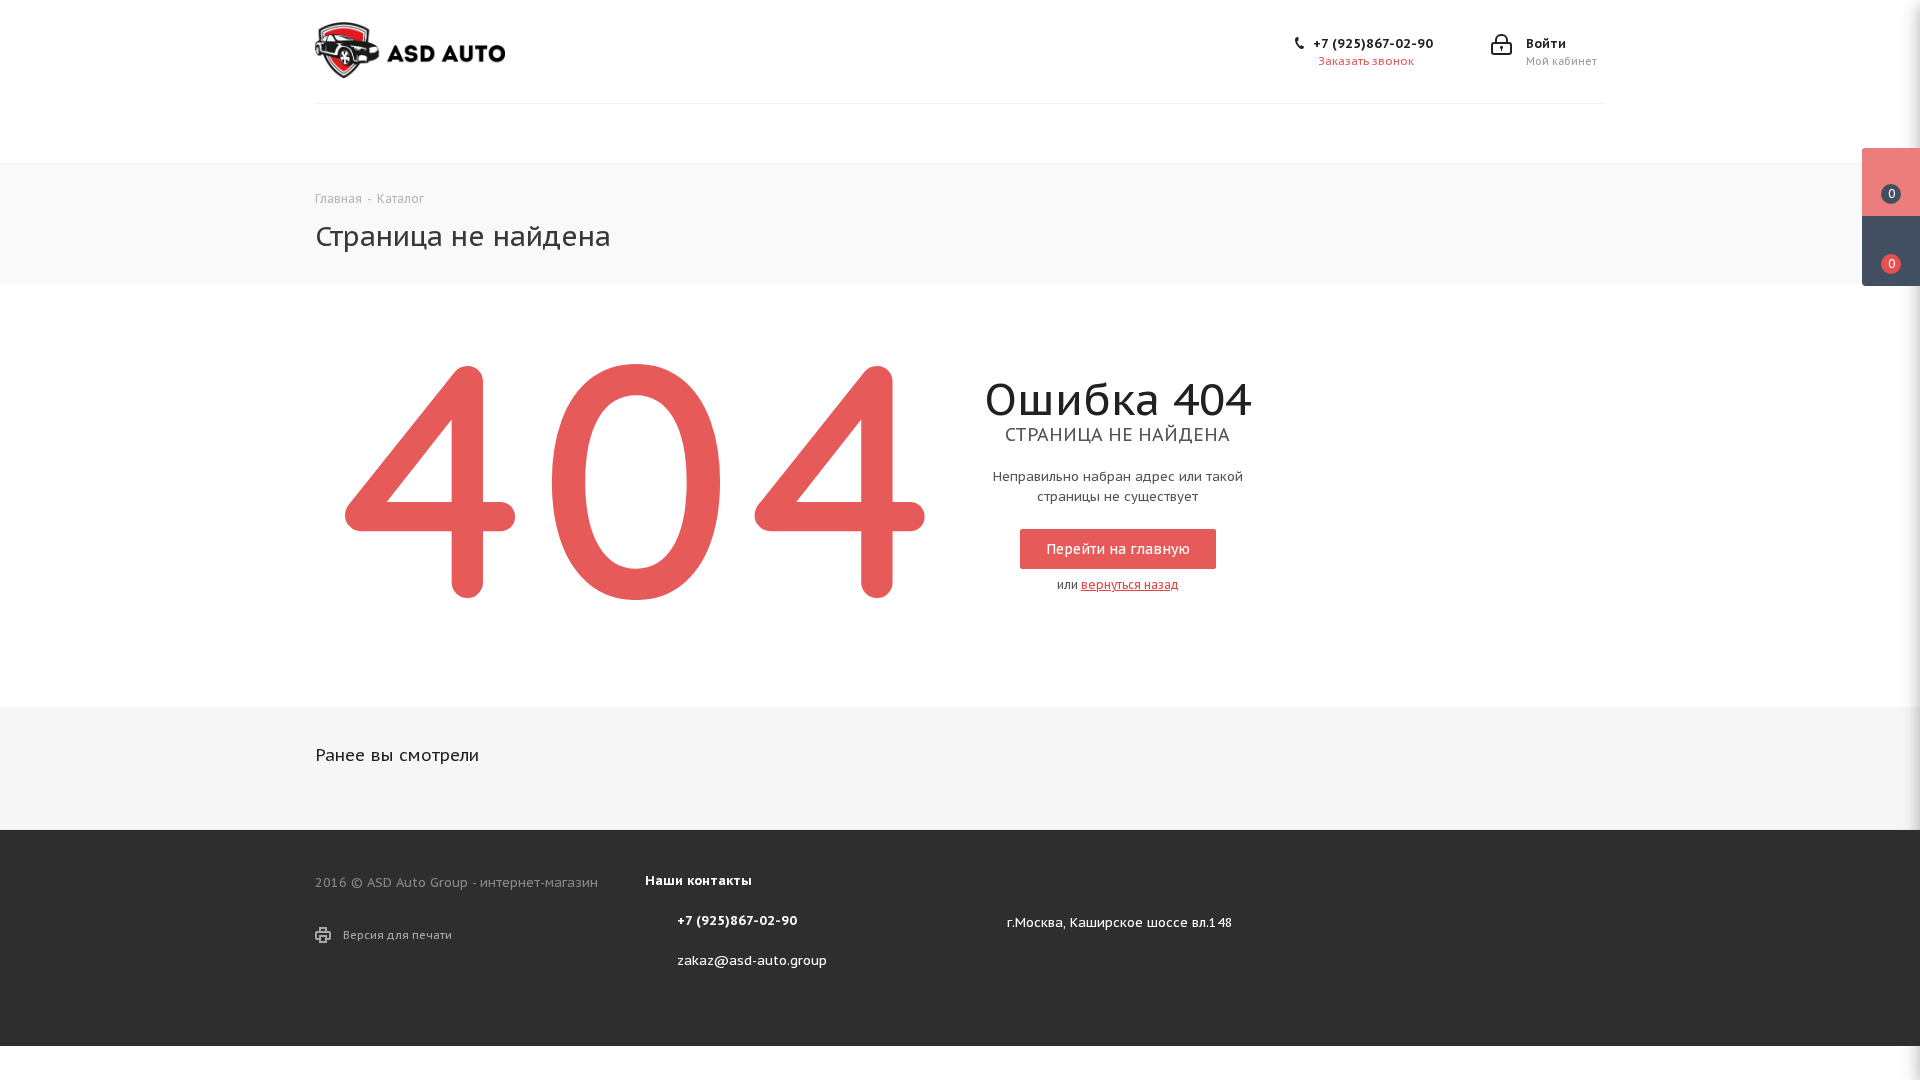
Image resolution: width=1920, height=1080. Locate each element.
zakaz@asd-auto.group (752, 960)
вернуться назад (1130, 584)
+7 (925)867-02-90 (1373, 43)
